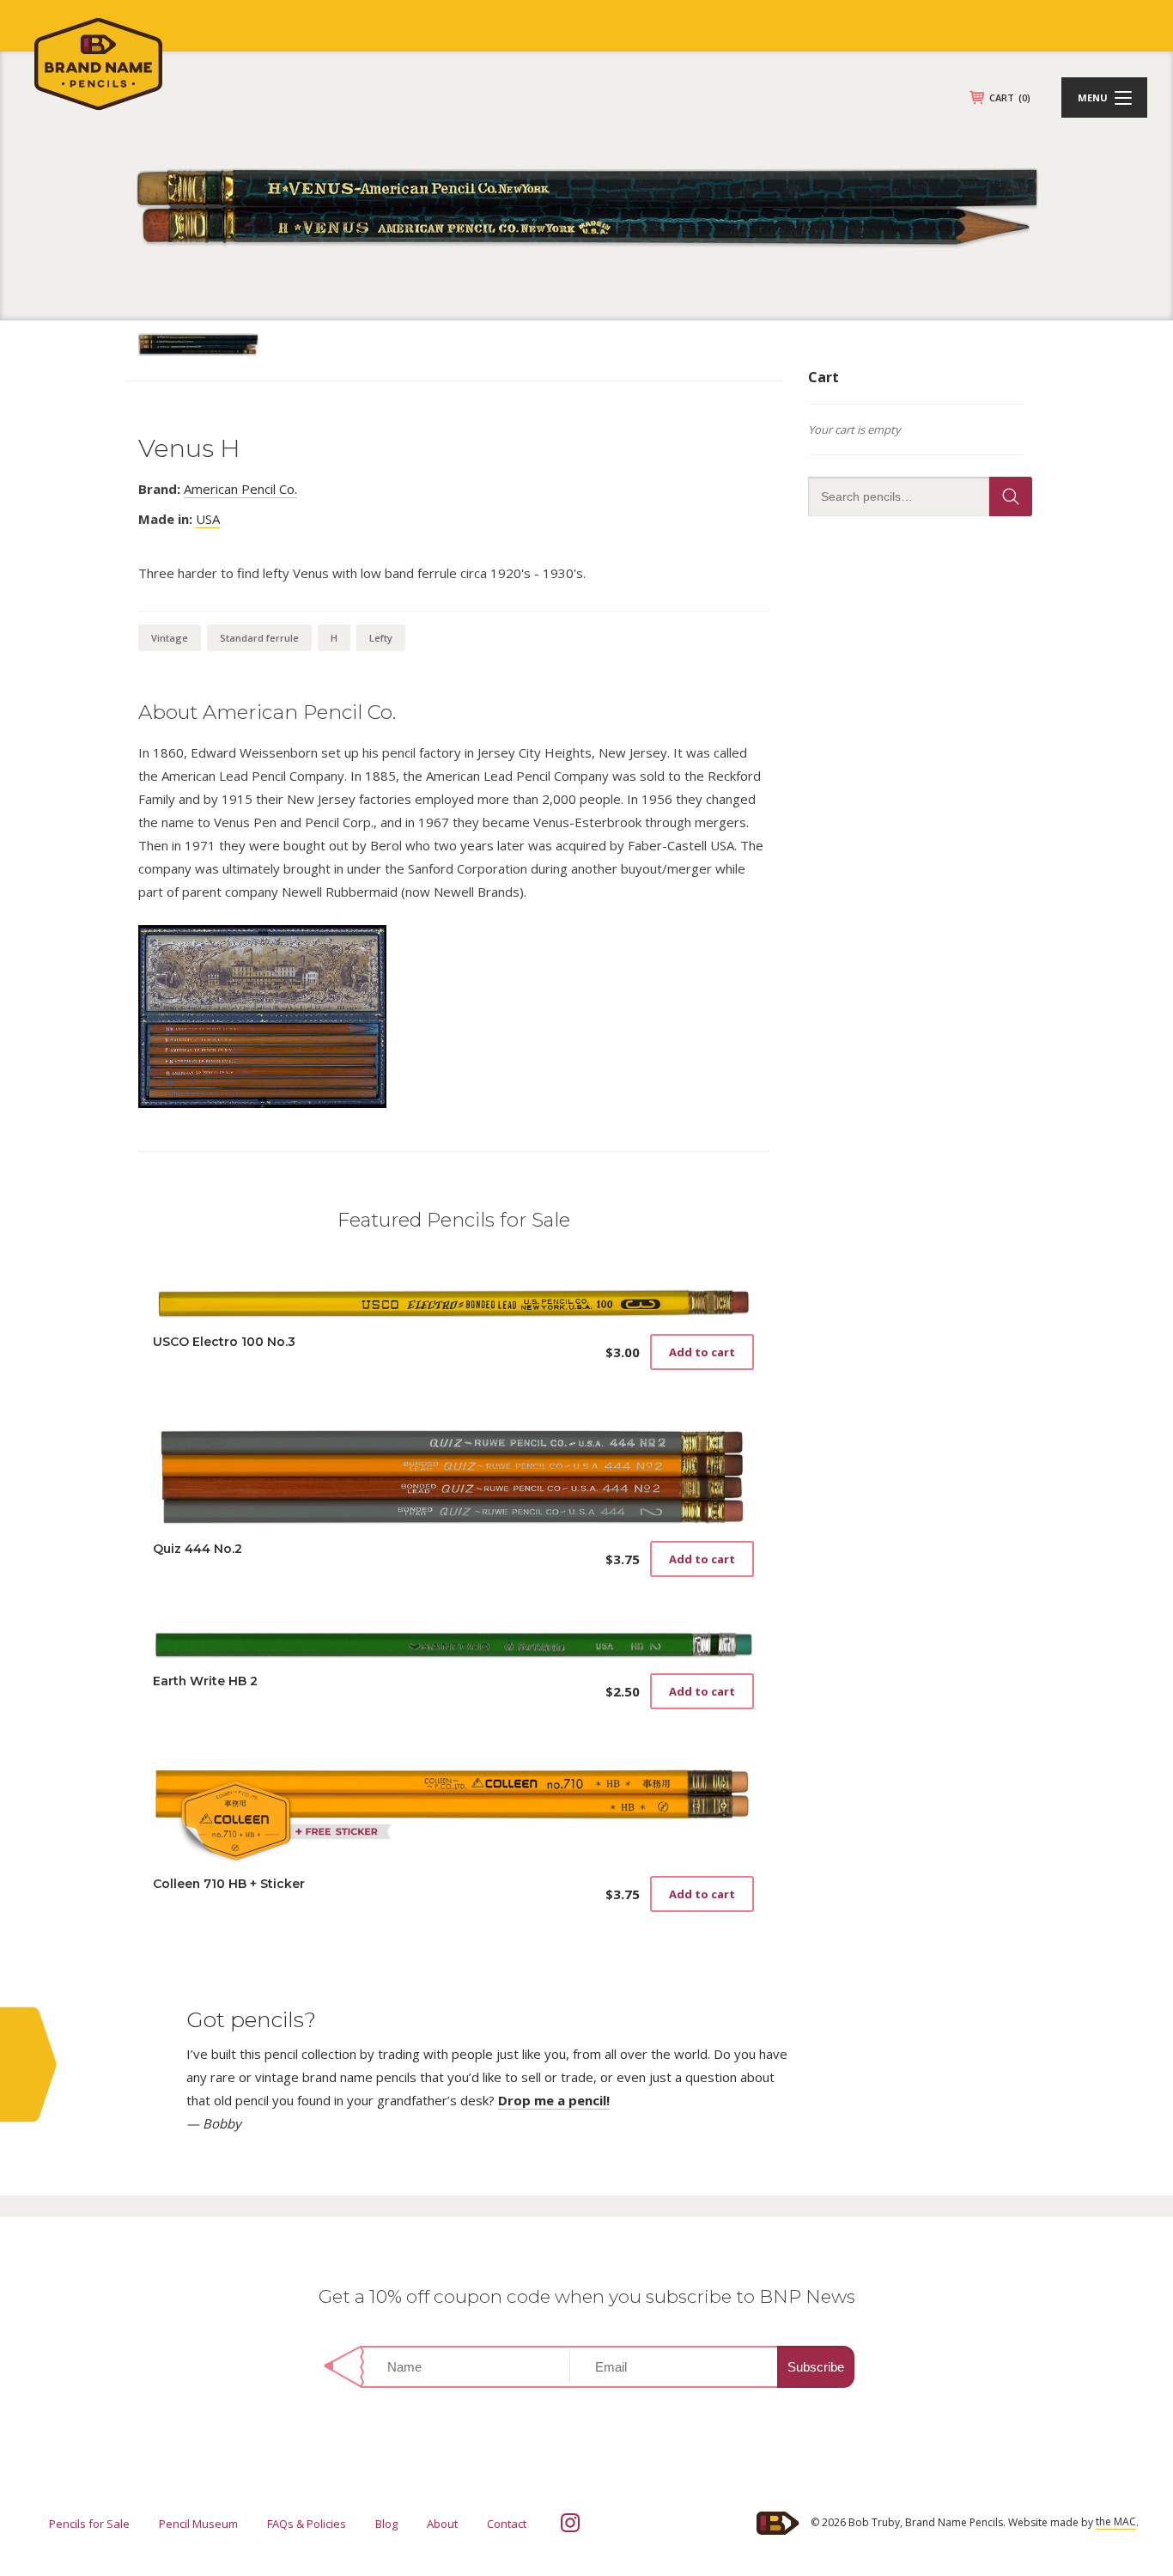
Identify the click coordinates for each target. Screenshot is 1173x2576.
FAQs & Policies (307, 2524)
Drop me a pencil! (554, 2100)
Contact (507, 2524)
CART (1010, 97)
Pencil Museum (198, 2524)
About (442, 2524)
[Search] (1011, 496)
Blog (386, 2524)
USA (208, 519)
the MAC (1116, 2521)
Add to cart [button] (702, 1352)
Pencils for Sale (89, 2524)
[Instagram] (570, 2523)
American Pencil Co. (240, 489)
